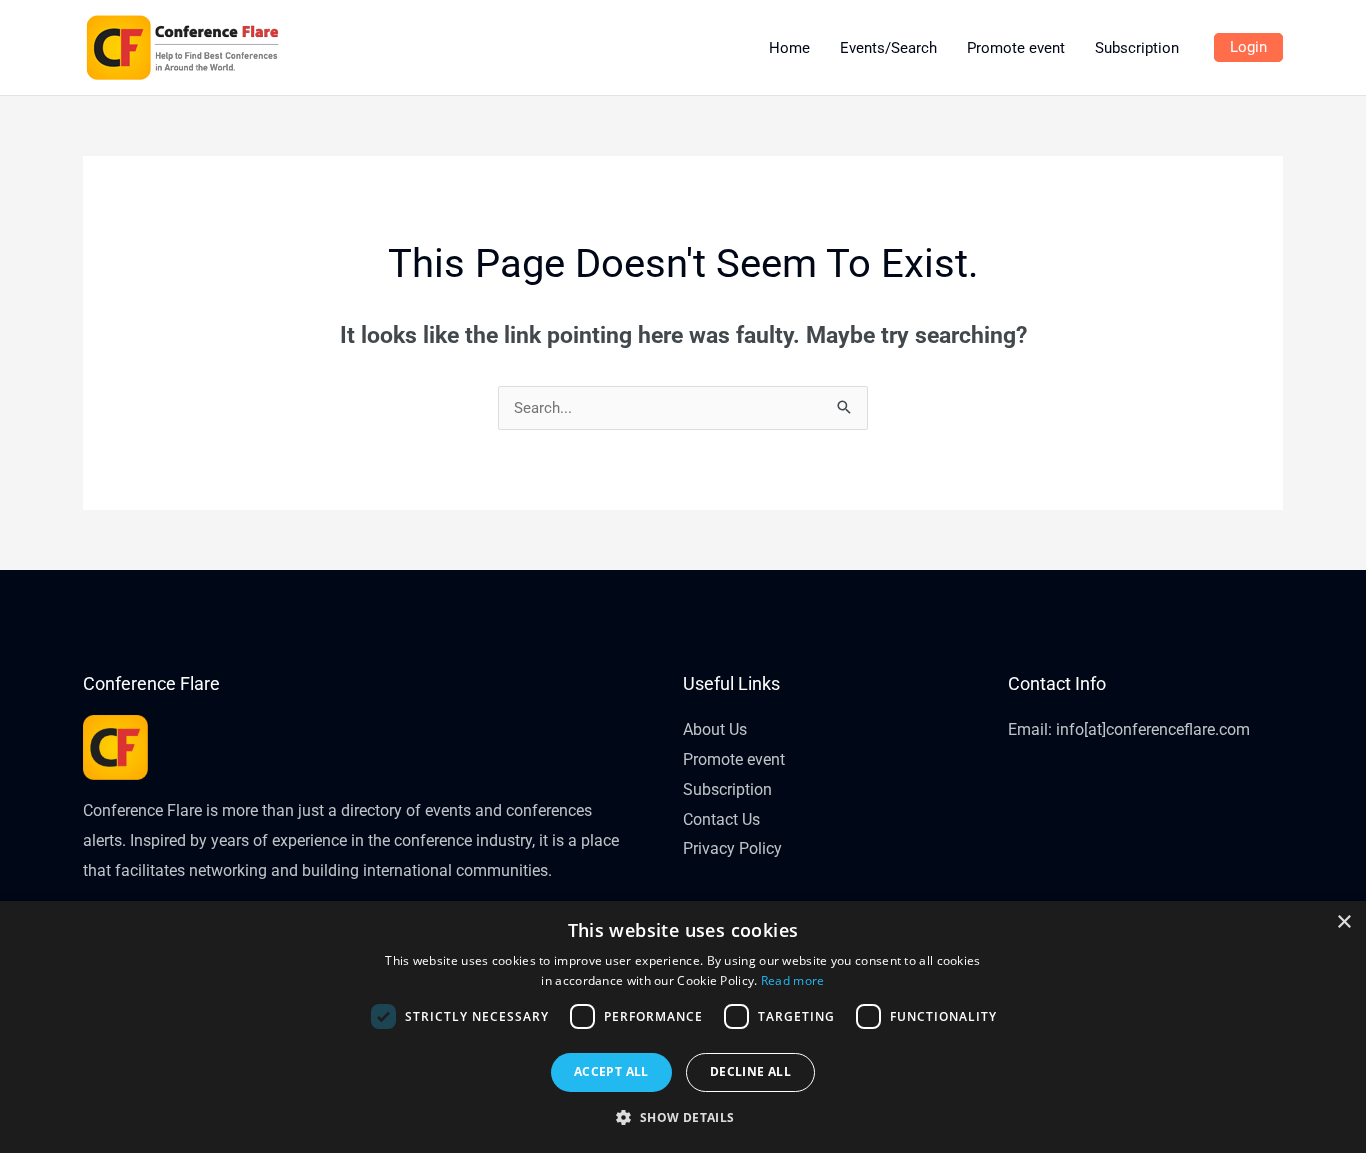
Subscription (727, 789)
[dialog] (683, 1027)
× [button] (1343, 922)
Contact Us (721, 819)
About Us (715, 729)
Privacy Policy (732, 848)
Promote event (734, 759)
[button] (682, 1118)
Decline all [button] (750, 1071)
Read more (793, 980)
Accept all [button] (611, 1071)
